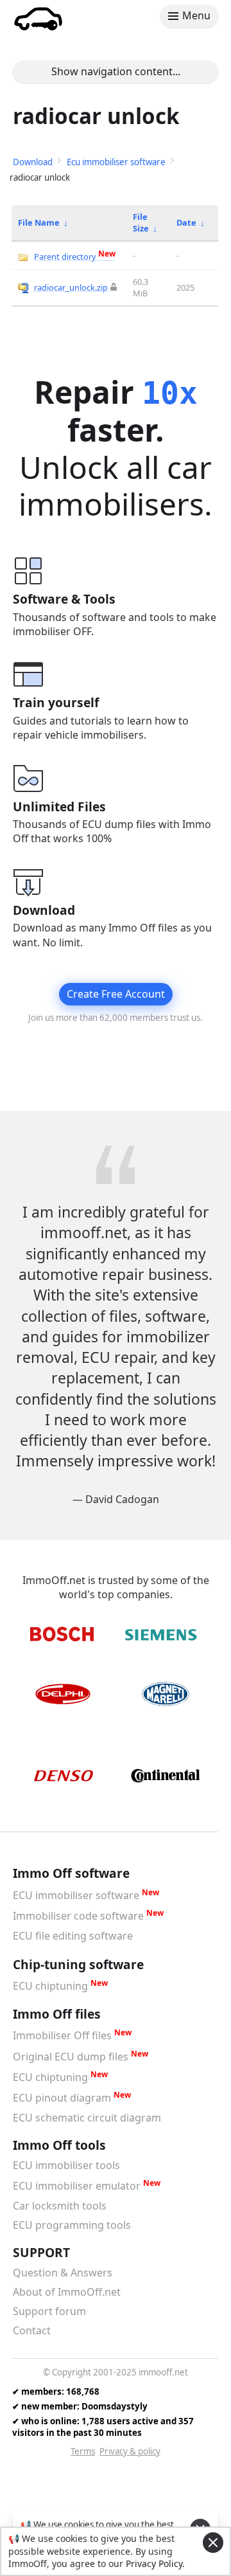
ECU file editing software (73, 1936)
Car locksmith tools (60, 2206)
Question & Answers (63, 2273)
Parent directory (75, 257)
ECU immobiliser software (76, 1895)
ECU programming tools (72, 2225)
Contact (32, 2330)
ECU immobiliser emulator (77, 2186)
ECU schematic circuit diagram (87, 2118)
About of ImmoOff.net (67, 2292)
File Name (39, 222)
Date (186, 222)
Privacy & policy (130, 2451)
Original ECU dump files (71, 2057)
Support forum (49, 2311)
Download (33, 162)
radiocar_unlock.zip (71, 287)
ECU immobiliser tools (66, 2165)
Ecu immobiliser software (116, 162)
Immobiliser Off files (62, 2036)
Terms (83, 2451)
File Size (141, 222)
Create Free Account (116, 994)
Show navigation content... (116, 71)
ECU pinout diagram (62, 2098)
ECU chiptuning (50, 1986)
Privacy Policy (154, 2563)
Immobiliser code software (78, 1916)
